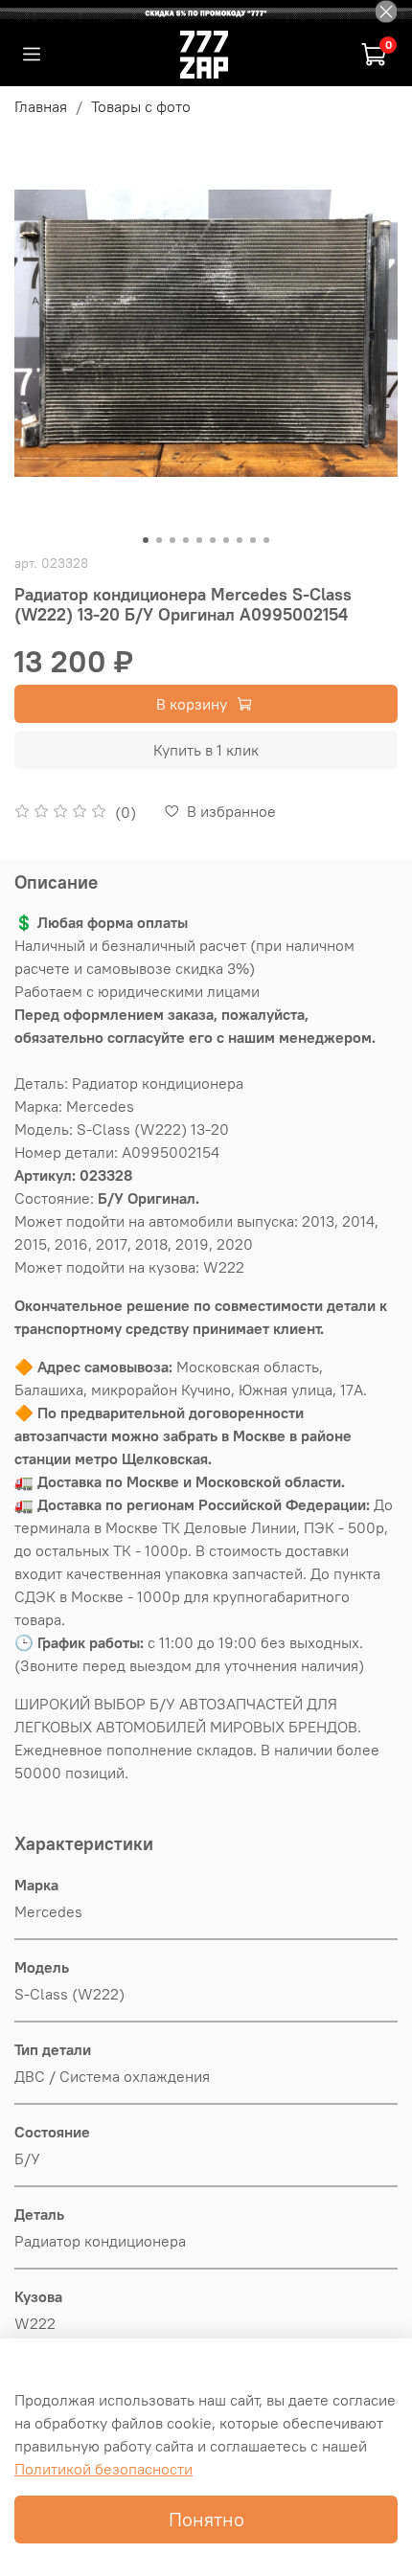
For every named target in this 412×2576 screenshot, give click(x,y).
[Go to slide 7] (226, 540)
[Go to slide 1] (146, 540)
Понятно (206, 2519)
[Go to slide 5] (199, 540)
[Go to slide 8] (240, 540)
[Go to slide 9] (253, 540)
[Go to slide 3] (172, 540)
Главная (41, 106)
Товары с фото (141, 106)
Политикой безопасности (103, 2469)
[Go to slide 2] (159, 540)
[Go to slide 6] (213, 540)
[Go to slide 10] (266, 540)
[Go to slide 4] (186, 540)
